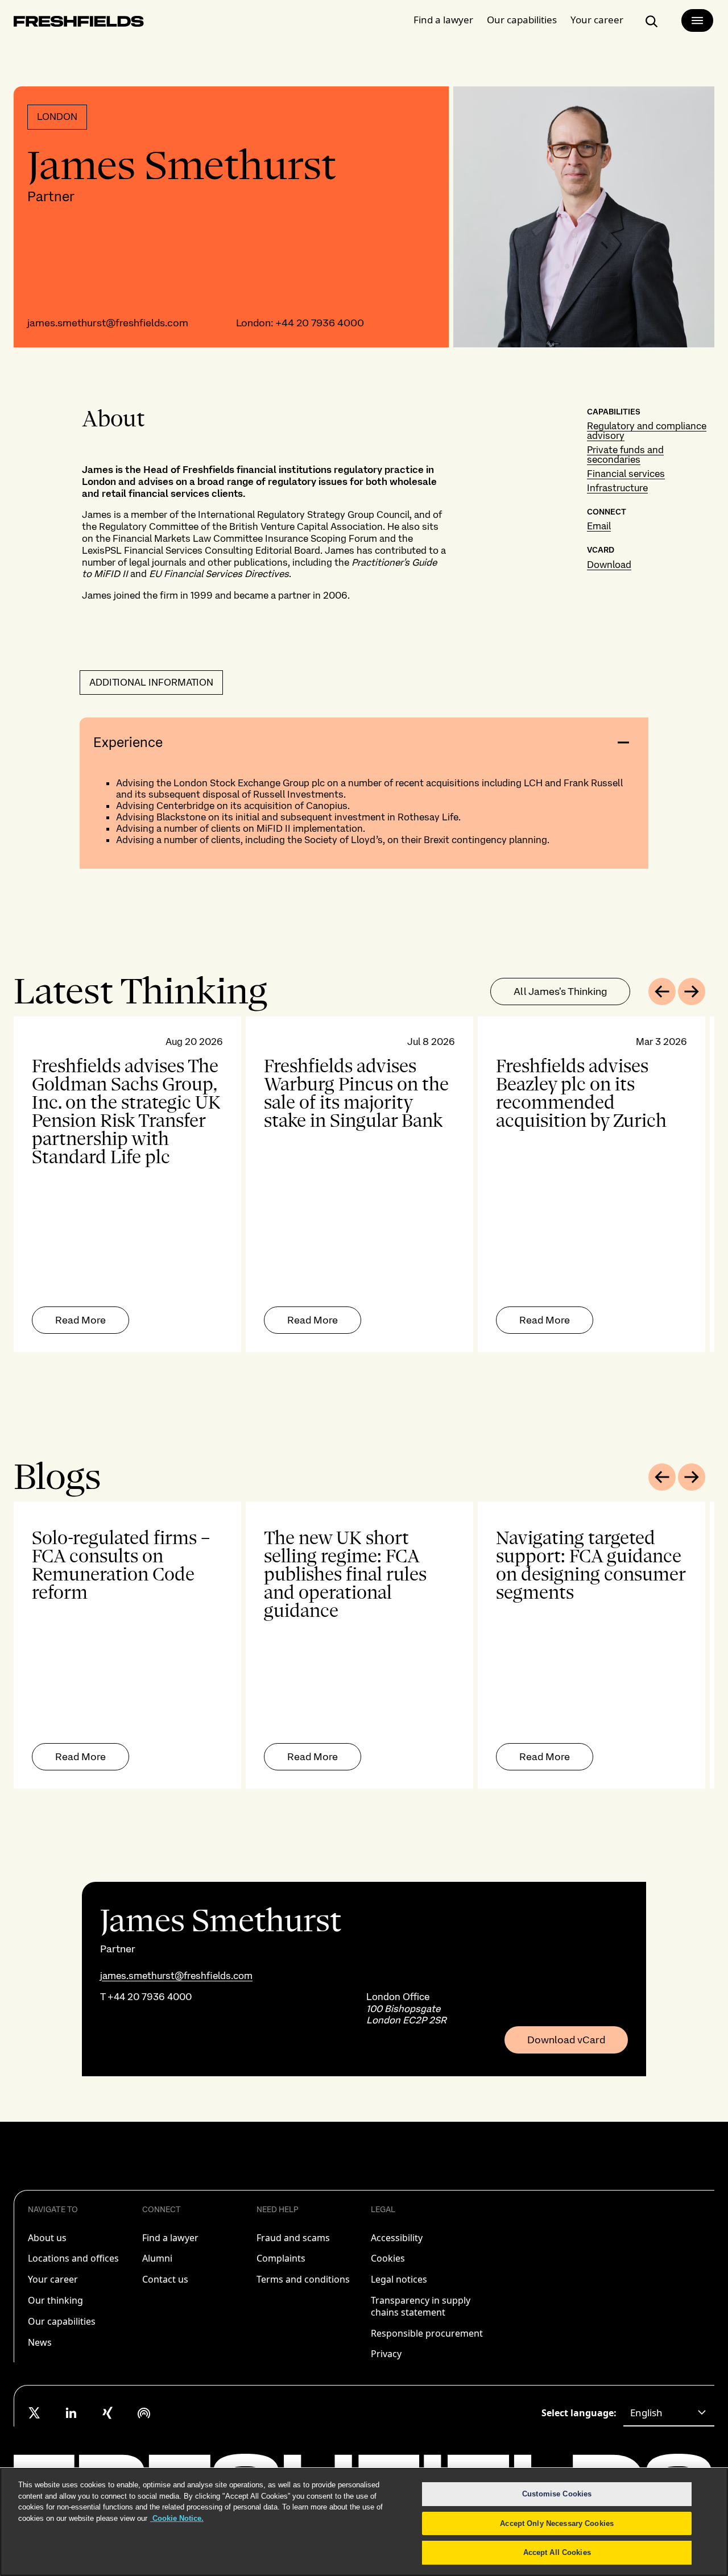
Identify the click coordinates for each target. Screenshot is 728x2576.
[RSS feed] (144, 2413)
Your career (597, 20)
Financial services (626, 474)
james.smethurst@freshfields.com (108, 323)
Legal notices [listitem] (399, 2279)
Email (599, 526)
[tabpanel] (364, 1184)
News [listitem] (40, 2342)
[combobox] (669, 2413)
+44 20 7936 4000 (320, 323)
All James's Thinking (560, 991)
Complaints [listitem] (281, 2258)
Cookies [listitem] (388, 2258)
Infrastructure (617, 488)
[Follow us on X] (35, 2413)
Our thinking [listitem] (55, 2300)
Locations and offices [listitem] (73, 2258)
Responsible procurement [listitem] (427, 2333)
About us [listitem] (47, 2238)
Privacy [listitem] (386, 2354)
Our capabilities (522, 20)
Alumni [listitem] (157, 2258)
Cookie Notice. (177, 2518)
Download (609, 565)
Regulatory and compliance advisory (647, 431)
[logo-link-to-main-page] (79, 24)
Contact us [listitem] (165, 2279)
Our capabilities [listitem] (62, 2321)
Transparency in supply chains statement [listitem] (421, 2306)
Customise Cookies (557, 2494)
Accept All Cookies (557, 2552)
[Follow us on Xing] (107, 2413)
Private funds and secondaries (625, 455)
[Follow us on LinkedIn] (71, 2413)
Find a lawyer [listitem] (170, 2238)
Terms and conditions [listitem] (303, 2279)
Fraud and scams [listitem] (293, 2238)
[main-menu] (697, 20)
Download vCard (566, 2040)
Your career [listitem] (53, 2279)
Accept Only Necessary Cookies (557, 2523)
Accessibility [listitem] (397, 2238)
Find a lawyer (443, 20)
